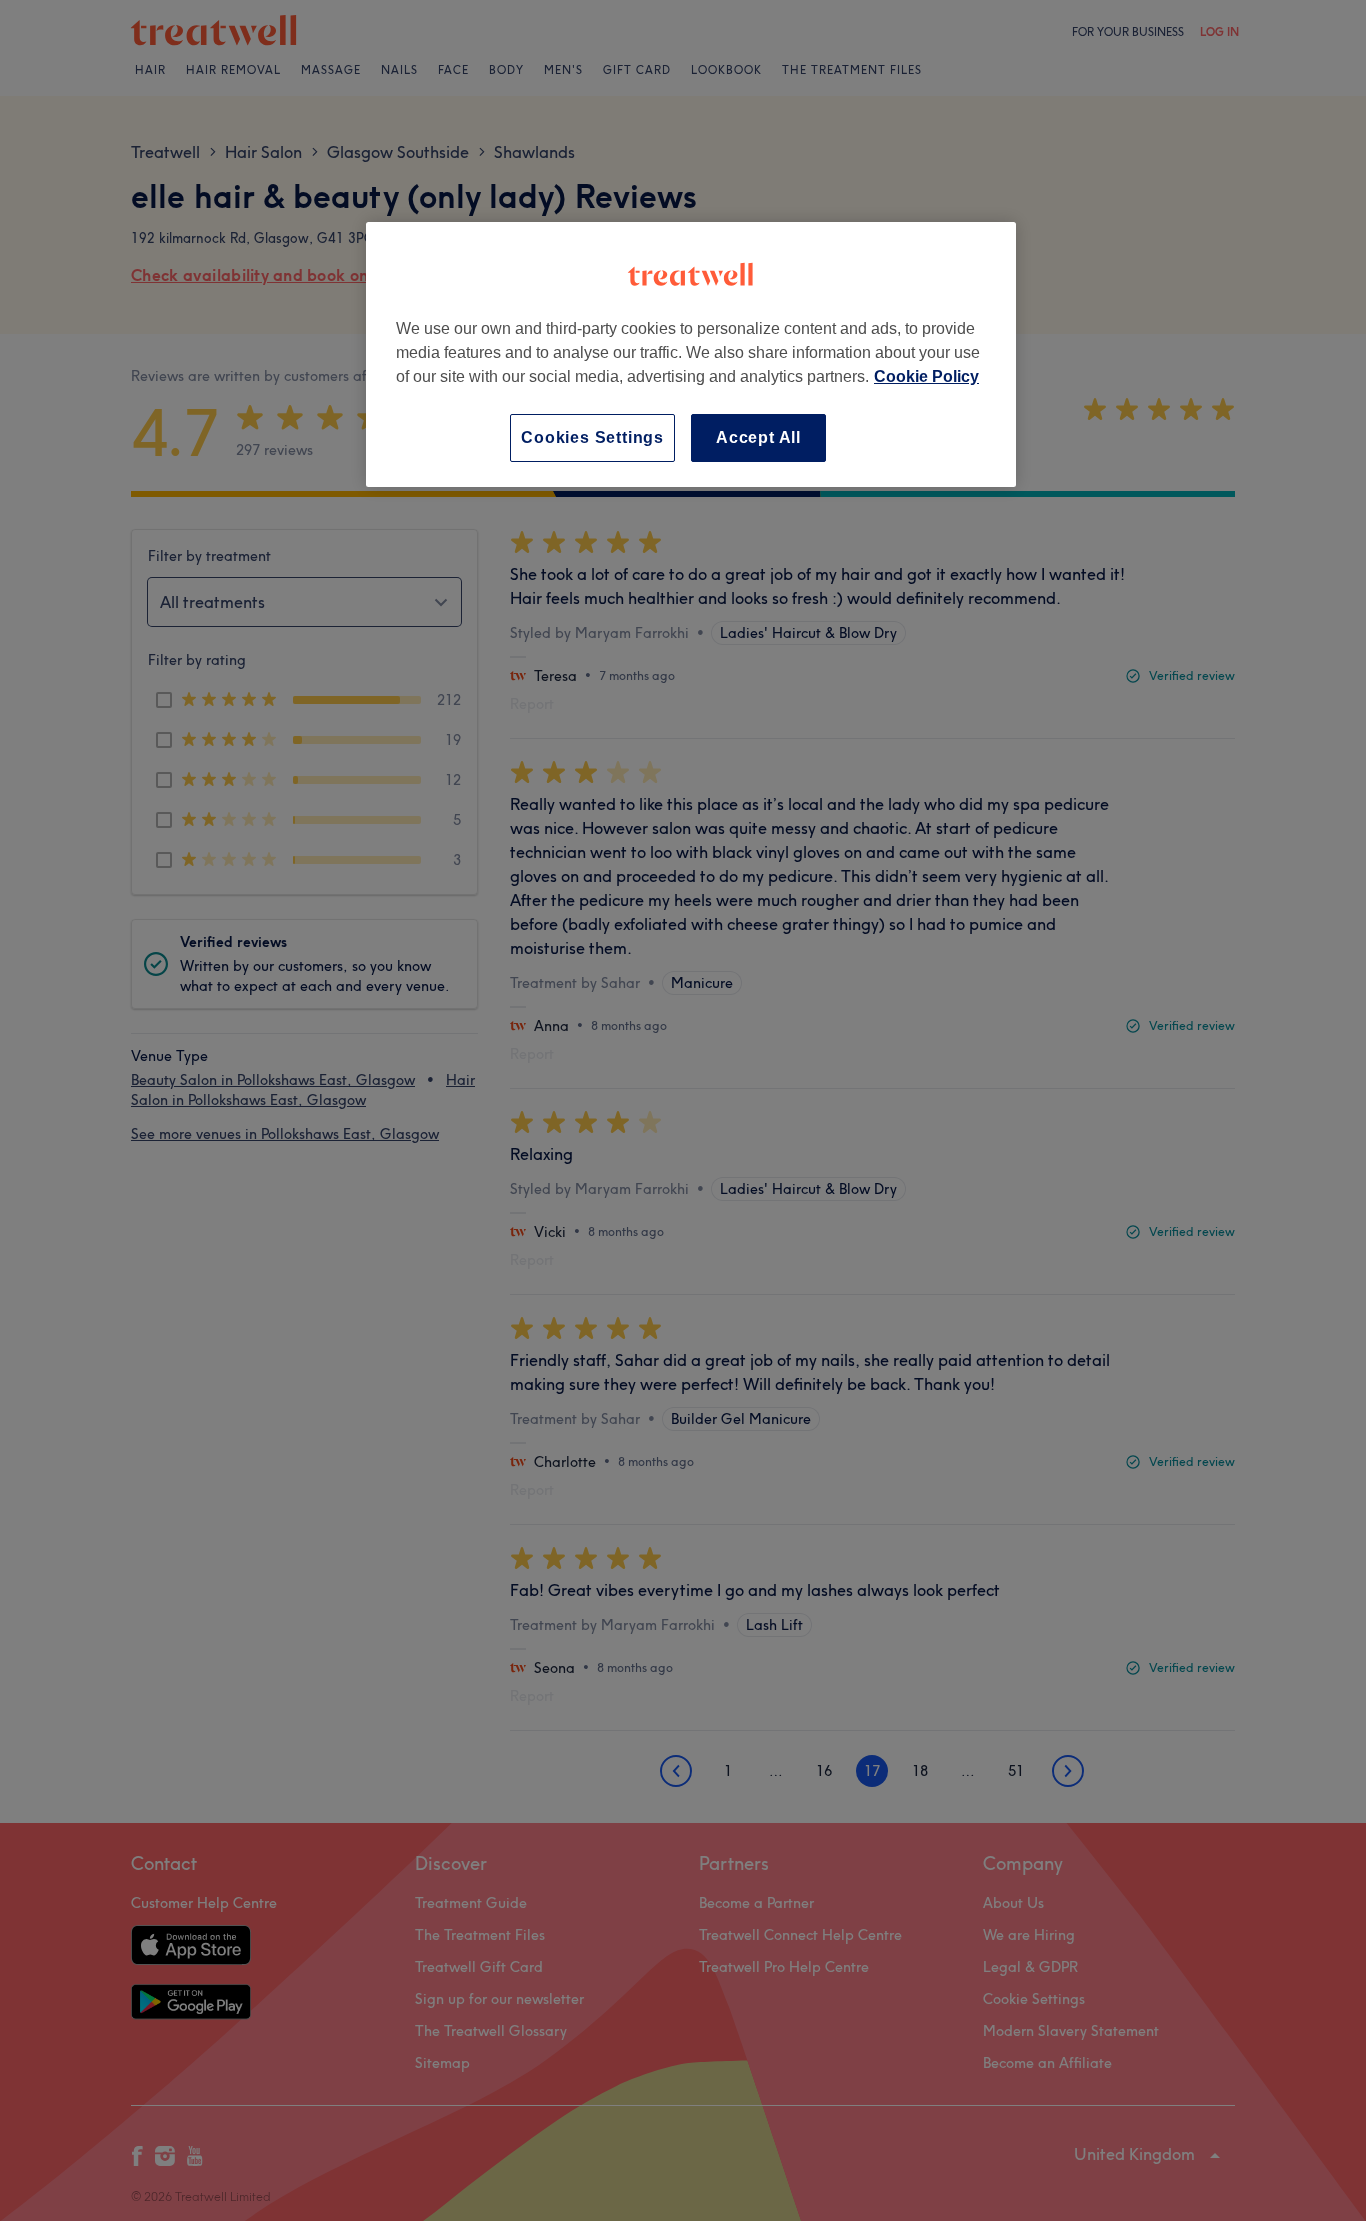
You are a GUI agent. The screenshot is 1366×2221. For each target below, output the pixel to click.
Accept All (758, 437)
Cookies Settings (592, 437)
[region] (691, 354)
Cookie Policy (926, 376)
